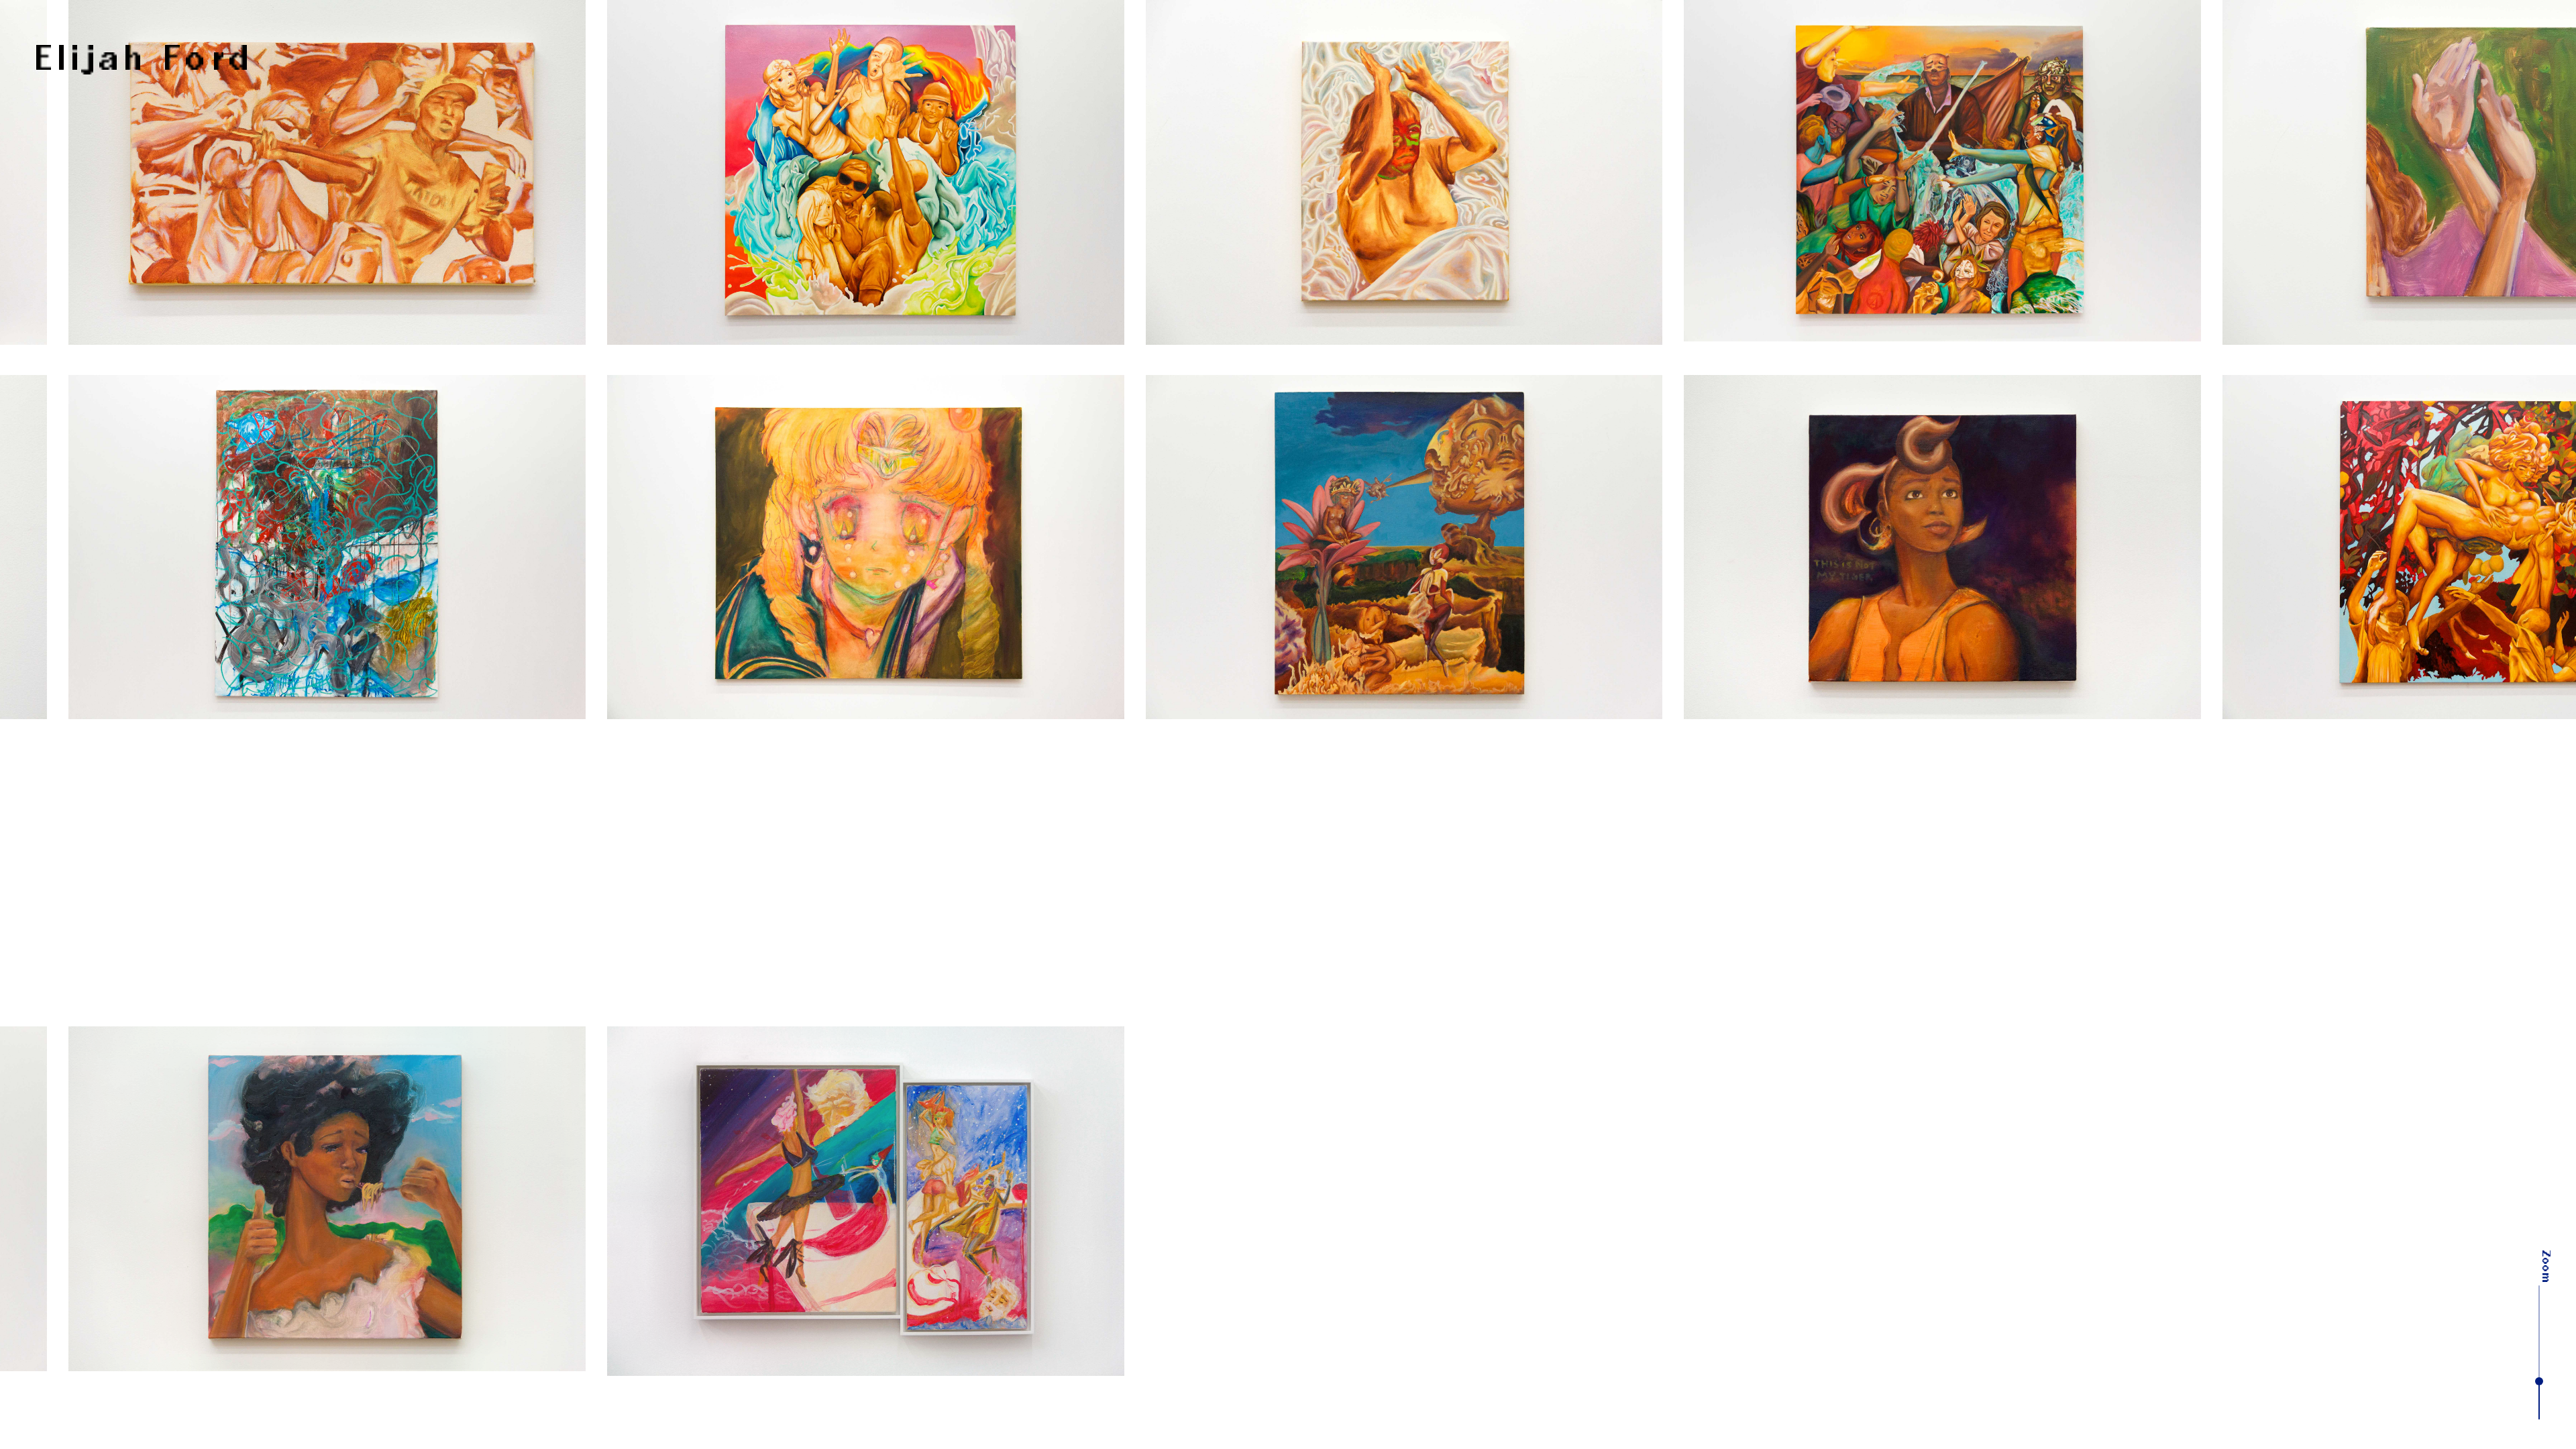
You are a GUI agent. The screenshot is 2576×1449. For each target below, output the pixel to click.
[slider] (2539, 1381)
